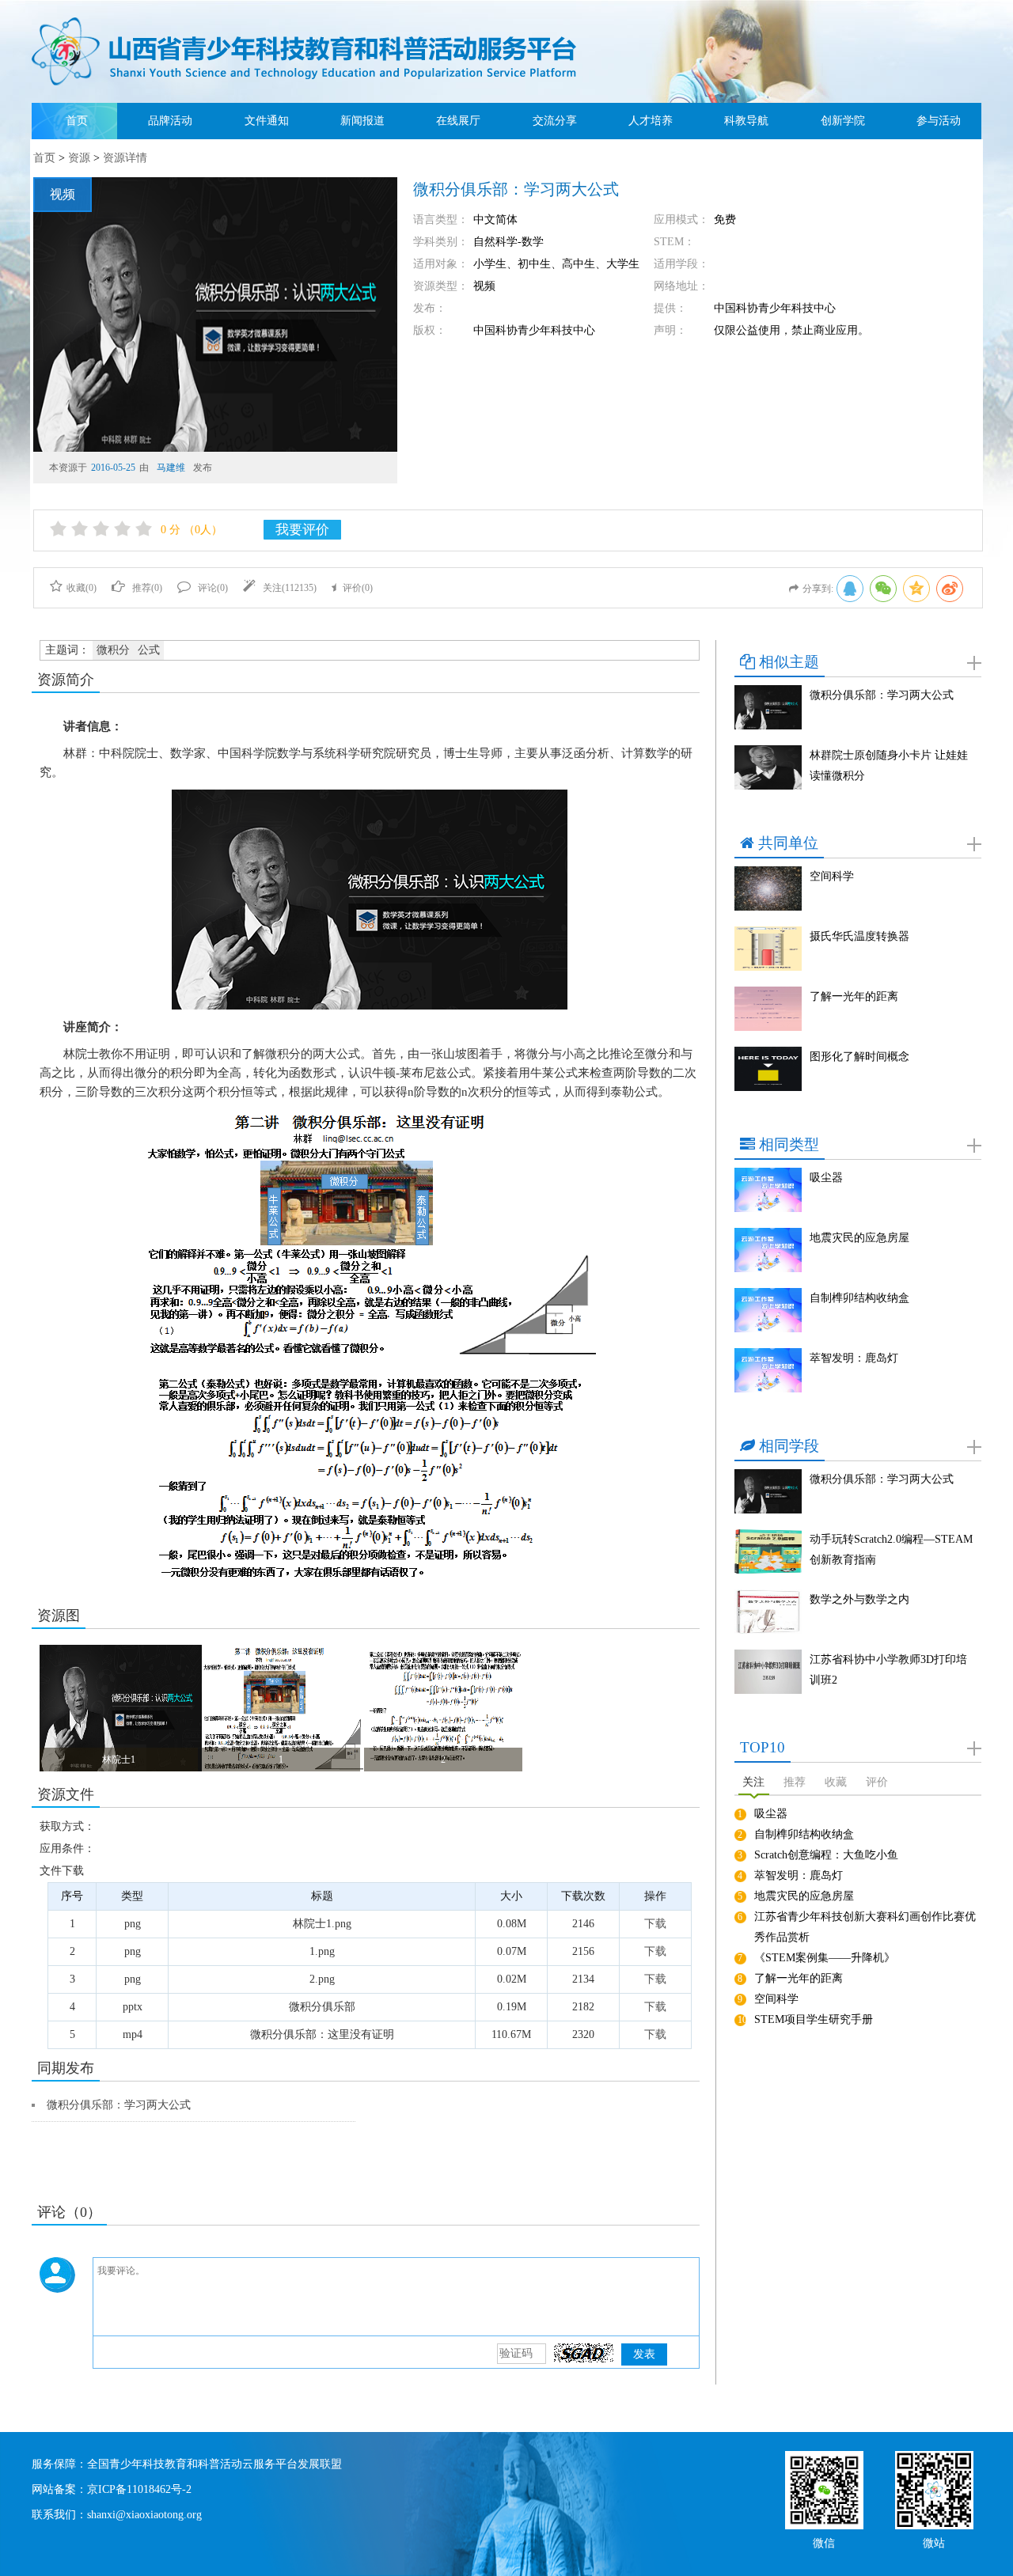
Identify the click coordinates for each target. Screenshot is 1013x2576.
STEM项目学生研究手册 (814, 2019)
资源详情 (125, 158)
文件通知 (267, 121)
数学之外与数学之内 (859, 1599)
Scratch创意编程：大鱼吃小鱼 (826, 1855)
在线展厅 (458, 121)
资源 (79, 158)
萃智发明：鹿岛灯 (854, 1358)
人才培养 (651, 121)
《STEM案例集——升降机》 (825, 1958)
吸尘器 (826, 1178)
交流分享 (555, 121)
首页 (77, 121)
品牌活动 (170, 121)
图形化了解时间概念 (859, 1057)
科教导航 (746, 121)
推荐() (147, 588)
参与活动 (939, 121)
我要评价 (302, 530)
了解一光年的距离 (854, 996)
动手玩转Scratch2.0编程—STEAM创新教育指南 (891, 1549)
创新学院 (843, 121)
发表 (644, 2354)
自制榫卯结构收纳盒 (859, 1298)
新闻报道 (362, 121)
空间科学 (832, 876)
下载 (655, 1924)
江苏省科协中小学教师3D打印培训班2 (888, 1670)
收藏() (82, 588)
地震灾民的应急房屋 (859, 1238)
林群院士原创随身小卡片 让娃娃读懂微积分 (889, 765)
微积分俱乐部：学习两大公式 (119, 2105)
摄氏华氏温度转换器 (859, 936)
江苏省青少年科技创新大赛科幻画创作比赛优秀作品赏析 (865, 1927)
